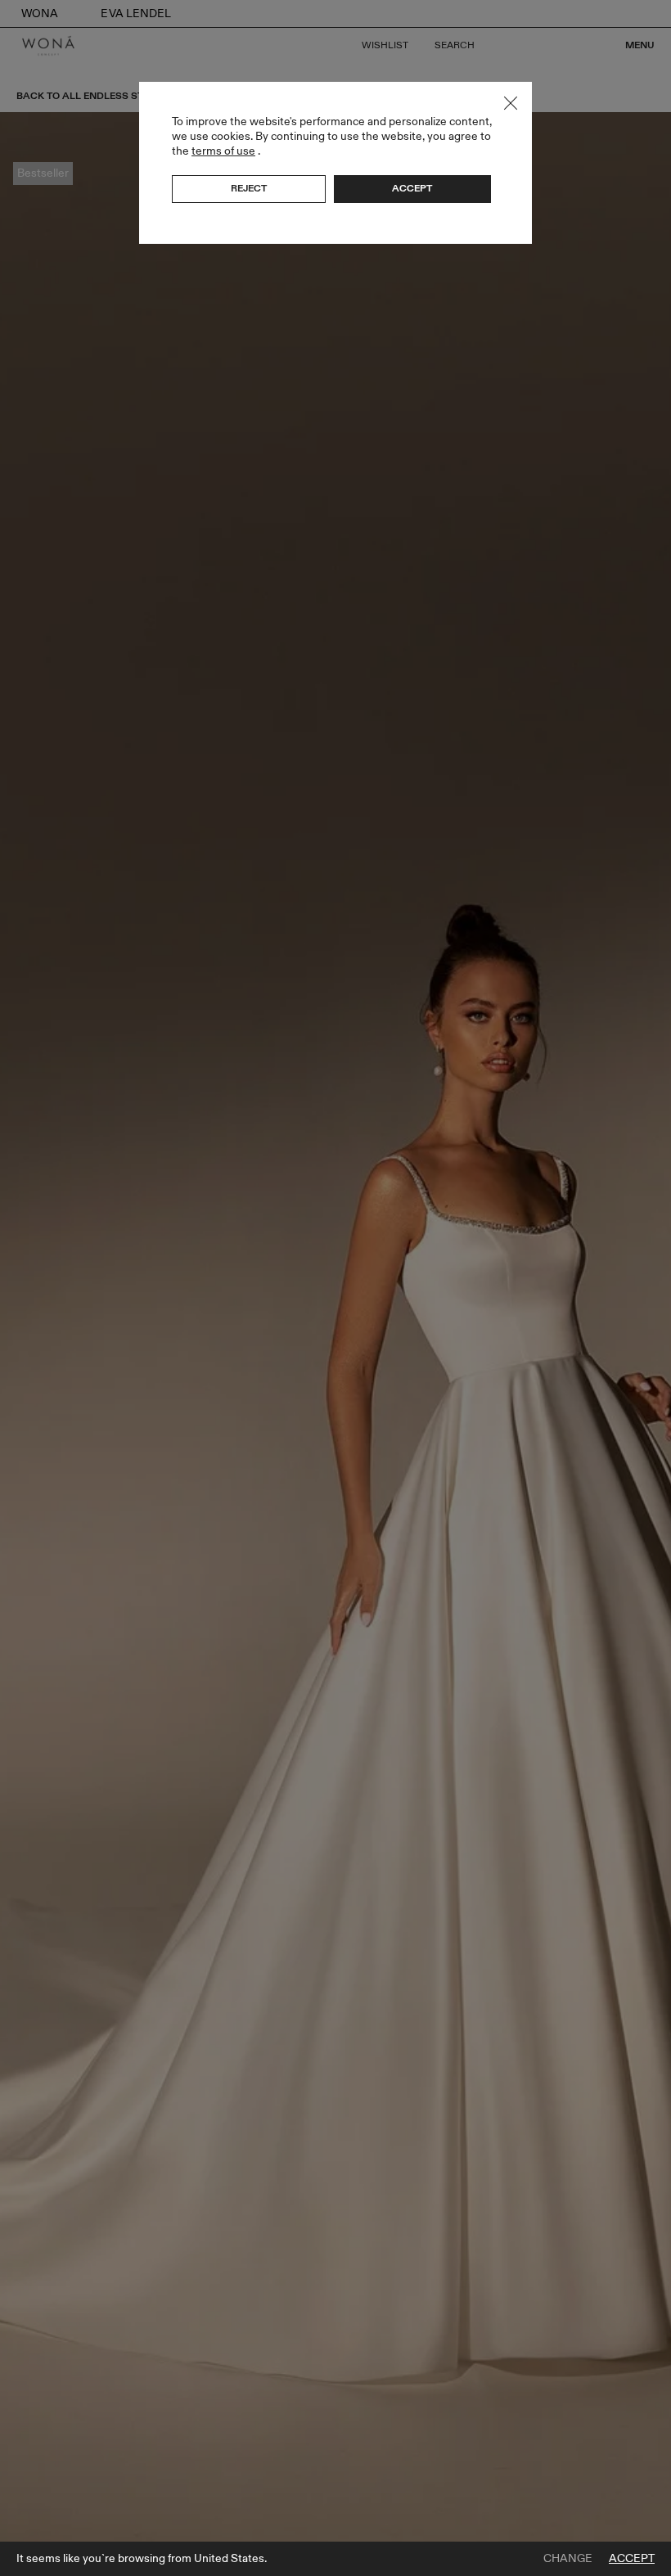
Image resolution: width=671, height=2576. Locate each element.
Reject (249, 188)
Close (511, 103)
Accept (632, 2559)
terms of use (223, 151)
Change (568, 2559)
